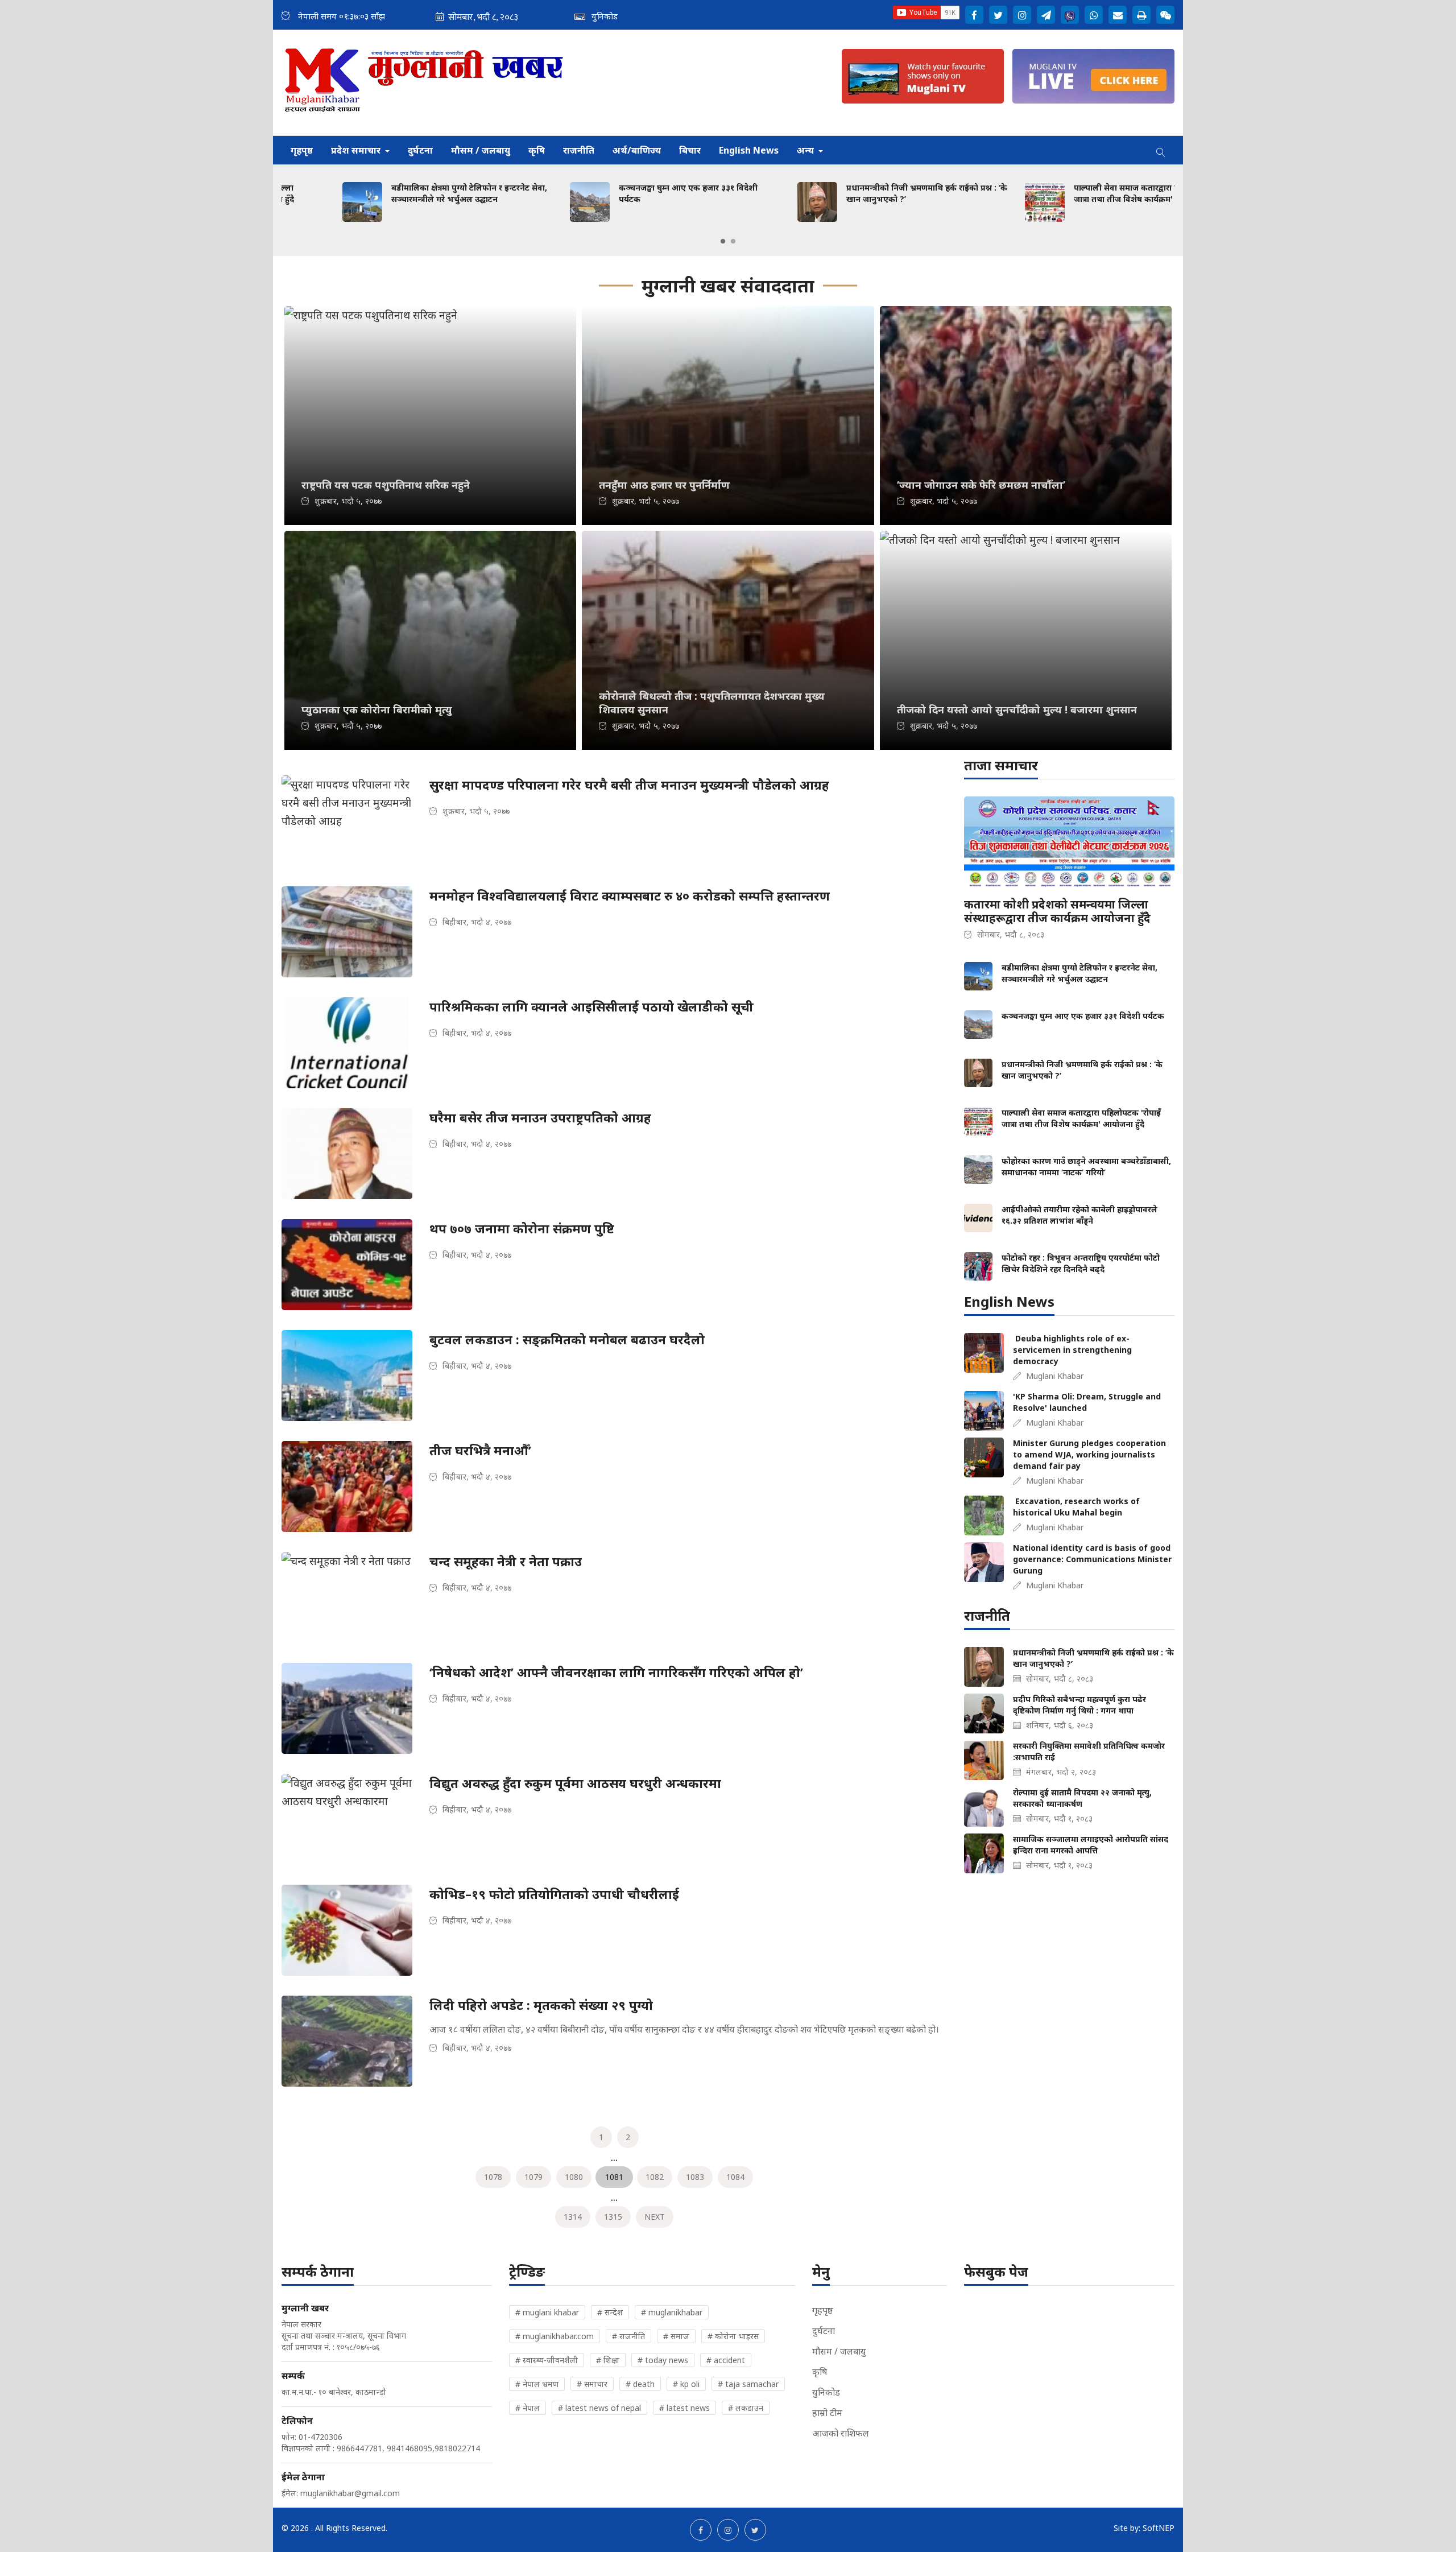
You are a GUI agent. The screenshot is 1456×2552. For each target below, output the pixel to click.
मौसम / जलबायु (481, 150)
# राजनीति (628, 2336)
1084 (735, 2177)
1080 (574, 2177)
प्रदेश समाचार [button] (357, 150)
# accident (726, 2360)
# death (640, 2384)
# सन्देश (610, 2312)
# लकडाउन (746, 2408)
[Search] (1161, 150)
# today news (663, 2360)
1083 (695, 2177)
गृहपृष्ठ (302, 150)
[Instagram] (1022, 15)
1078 (493, 2177)
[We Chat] (1165, 15)
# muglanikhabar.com (555, 2336)
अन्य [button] (806, 150)
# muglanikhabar (672, 2312)
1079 (533, 2177)
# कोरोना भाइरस (733, 2336)
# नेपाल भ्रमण (537, 2384)
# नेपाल (528, 2408)
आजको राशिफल (841, 2433)
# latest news (684, 2408)
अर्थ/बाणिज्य (637, 150)
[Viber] (1070, 15)
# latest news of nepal (599, 2408)
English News (749, 150)
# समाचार (592, 2384)
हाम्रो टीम (827, 2413)
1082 (655, 2177)
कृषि (537, 150)
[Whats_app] (1094, 15)
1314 (573, 2217)
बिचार (690, 150)
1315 (613, 2217)
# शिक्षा (608, 2360)
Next (655, 2217)
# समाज (676, 2336)
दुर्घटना (420, 150)
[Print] (1141, 15)
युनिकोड (826, 2392)
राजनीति (579, 150)
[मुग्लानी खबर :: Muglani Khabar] (425, 83)
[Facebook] (974, 15)
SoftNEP (1159, 2528)
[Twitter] (998, 15)
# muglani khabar (547, 2312)
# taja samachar (748, 2384)
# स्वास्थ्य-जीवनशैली (547, 2360)
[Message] (1046, 15)
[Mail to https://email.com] (1118, 15)
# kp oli (686, 2384)
